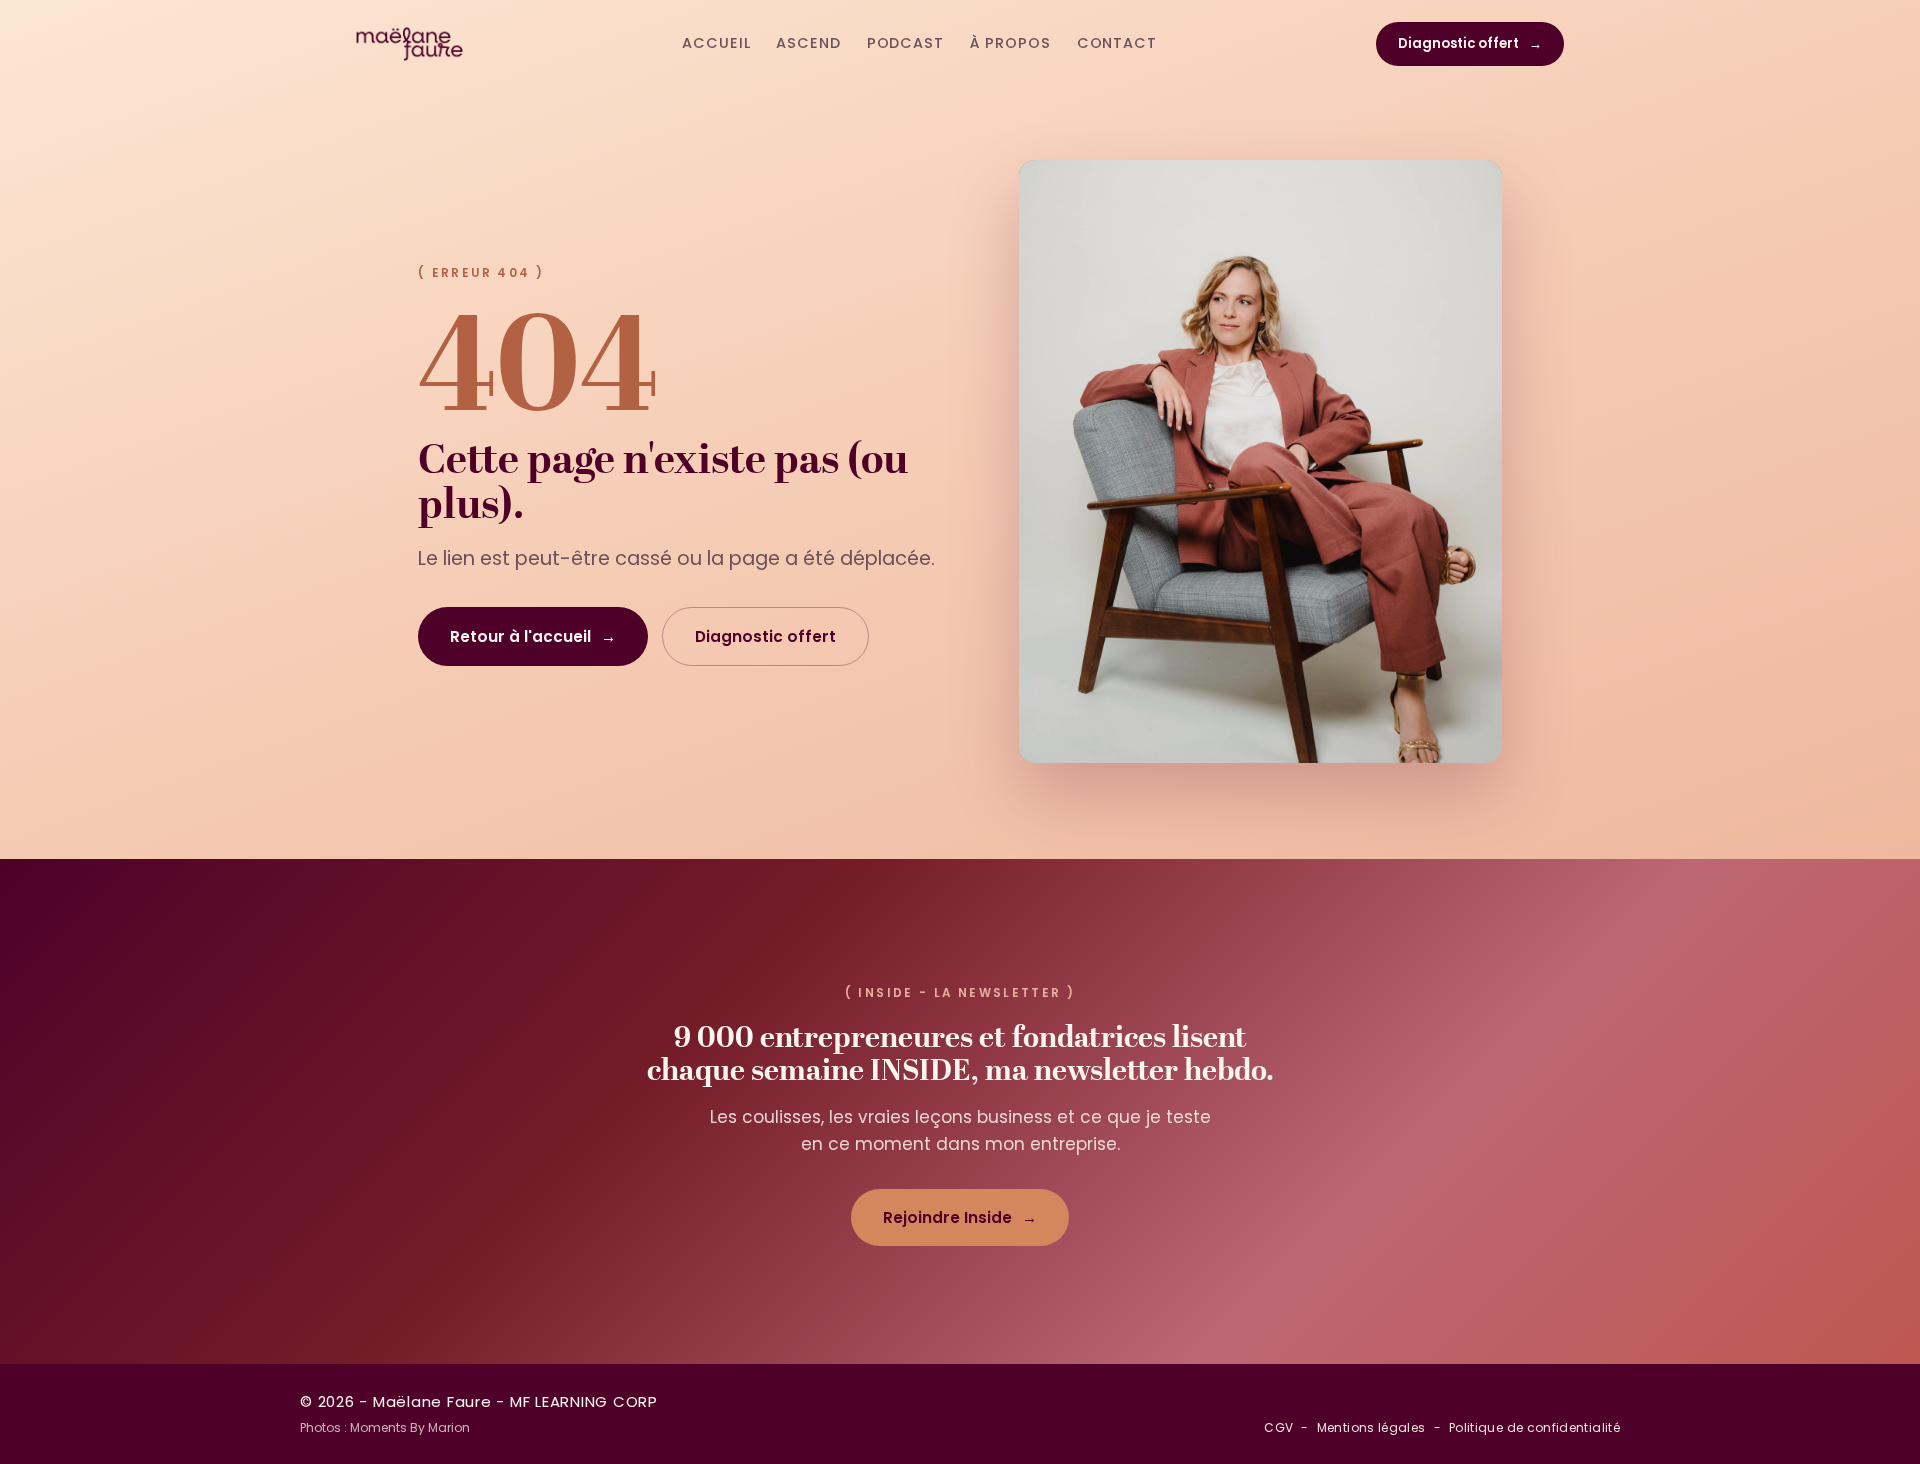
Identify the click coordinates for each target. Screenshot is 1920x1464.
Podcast (905, 43)
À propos (1010, 43)
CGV (1278, 1427)
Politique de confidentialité (1534, 1427)
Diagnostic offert (1470, 43)
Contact (1117, 43)
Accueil (716, 43)
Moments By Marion (410, 1427)
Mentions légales (1371, 1427)
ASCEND (808, 43)
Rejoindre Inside (960, 1217)
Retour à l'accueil (533, 636)
